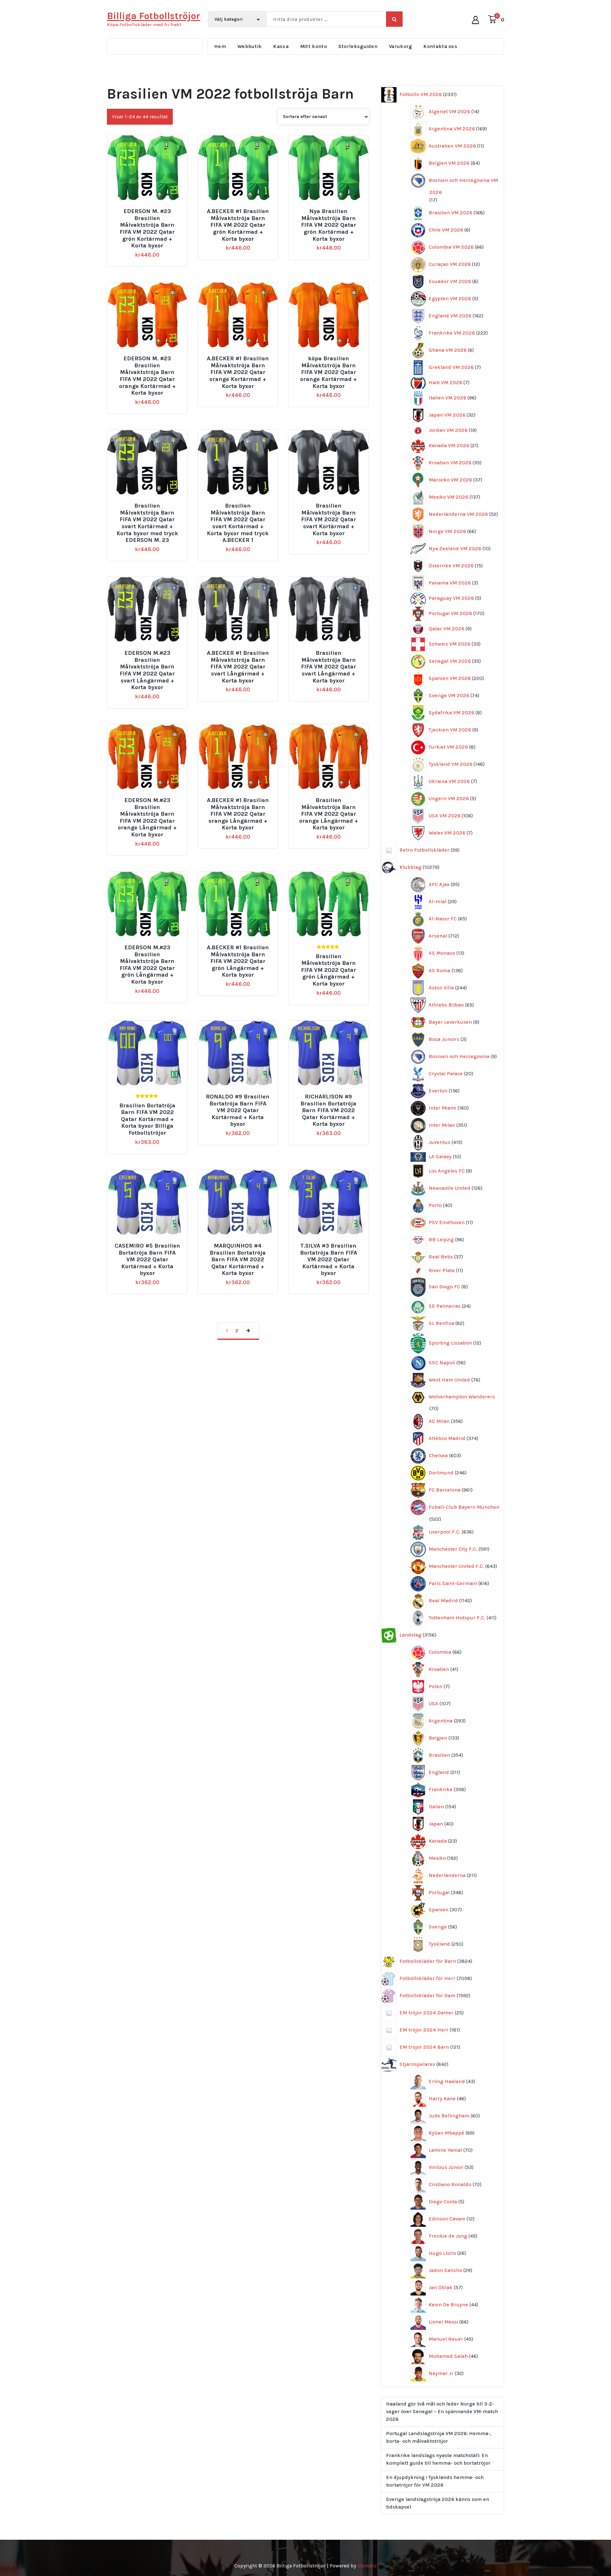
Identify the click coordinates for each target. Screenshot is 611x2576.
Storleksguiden (358, 46)
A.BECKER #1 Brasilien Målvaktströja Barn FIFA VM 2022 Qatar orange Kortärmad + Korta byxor (238, 372)
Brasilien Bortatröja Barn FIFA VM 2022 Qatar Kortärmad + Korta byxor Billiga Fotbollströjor (147, 1119)
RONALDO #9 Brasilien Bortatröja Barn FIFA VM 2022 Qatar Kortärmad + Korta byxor (238, 1110)
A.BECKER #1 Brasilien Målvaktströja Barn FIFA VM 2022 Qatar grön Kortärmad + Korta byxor (238, 225)
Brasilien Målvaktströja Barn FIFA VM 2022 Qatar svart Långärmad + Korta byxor (329, 667)
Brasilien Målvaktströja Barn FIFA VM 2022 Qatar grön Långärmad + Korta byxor (329, 970)
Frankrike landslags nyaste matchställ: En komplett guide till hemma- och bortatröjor (438, 2459)
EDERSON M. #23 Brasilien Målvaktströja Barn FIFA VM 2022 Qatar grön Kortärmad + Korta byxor (147, 229)
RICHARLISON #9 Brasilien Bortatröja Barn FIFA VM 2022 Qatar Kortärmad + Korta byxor (328, 1110)
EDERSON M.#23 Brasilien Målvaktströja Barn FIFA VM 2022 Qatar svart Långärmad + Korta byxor (147, 670)
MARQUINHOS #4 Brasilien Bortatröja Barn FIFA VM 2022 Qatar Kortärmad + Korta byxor (238, 1260)
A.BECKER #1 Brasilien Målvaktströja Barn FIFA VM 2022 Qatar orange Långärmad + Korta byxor (238, 814)
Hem (220, 46)
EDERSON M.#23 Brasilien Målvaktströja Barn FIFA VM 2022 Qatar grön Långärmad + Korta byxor (147, 965)
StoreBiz (367, 2566)
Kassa (281, 46)
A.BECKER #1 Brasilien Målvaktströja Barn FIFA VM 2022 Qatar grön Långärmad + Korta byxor (238, 961)
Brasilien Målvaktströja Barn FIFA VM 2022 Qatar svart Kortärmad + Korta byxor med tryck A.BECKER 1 (238, 523)
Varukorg (400, 46)
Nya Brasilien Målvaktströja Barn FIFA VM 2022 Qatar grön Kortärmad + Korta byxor (329, 225)
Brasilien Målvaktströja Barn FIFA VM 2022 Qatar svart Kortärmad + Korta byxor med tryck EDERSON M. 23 (147, 523)
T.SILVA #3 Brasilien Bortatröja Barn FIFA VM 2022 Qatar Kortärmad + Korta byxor (329, 1260)
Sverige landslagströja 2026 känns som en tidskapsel (438, 2503)
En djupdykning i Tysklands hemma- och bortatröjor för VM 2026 (435, 2481)
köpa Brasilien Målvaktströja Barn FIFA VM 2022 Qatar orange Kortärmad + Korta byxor (328, 372)
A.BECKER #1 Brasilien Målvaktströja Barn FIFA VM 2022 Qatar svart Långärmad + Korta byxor (238, 667)
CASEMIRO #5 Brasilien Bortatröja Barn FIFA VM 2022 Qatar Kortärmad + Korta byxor (147, 1260)
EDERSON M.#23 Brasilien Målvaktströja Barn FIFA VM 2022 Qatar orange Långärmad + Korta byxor (147, 817)
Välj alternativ (150, 209)
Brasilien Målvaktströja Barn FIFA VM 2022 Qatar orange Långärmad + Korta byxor (329, 814)
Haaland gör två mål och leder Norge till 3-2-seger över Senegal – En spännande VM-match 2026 (442, 2411)
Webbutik (249, 46)
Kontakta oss (440, 46)
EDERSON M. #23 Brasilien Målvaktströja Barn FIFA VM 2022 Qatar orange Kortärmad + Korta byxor (147, 376)
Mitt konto (313, 46)
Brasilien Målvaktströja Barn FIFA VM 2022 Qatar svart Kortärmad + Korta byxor (329, 519)
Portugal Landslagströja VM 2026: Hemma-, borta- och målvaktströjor (439, 2437)
